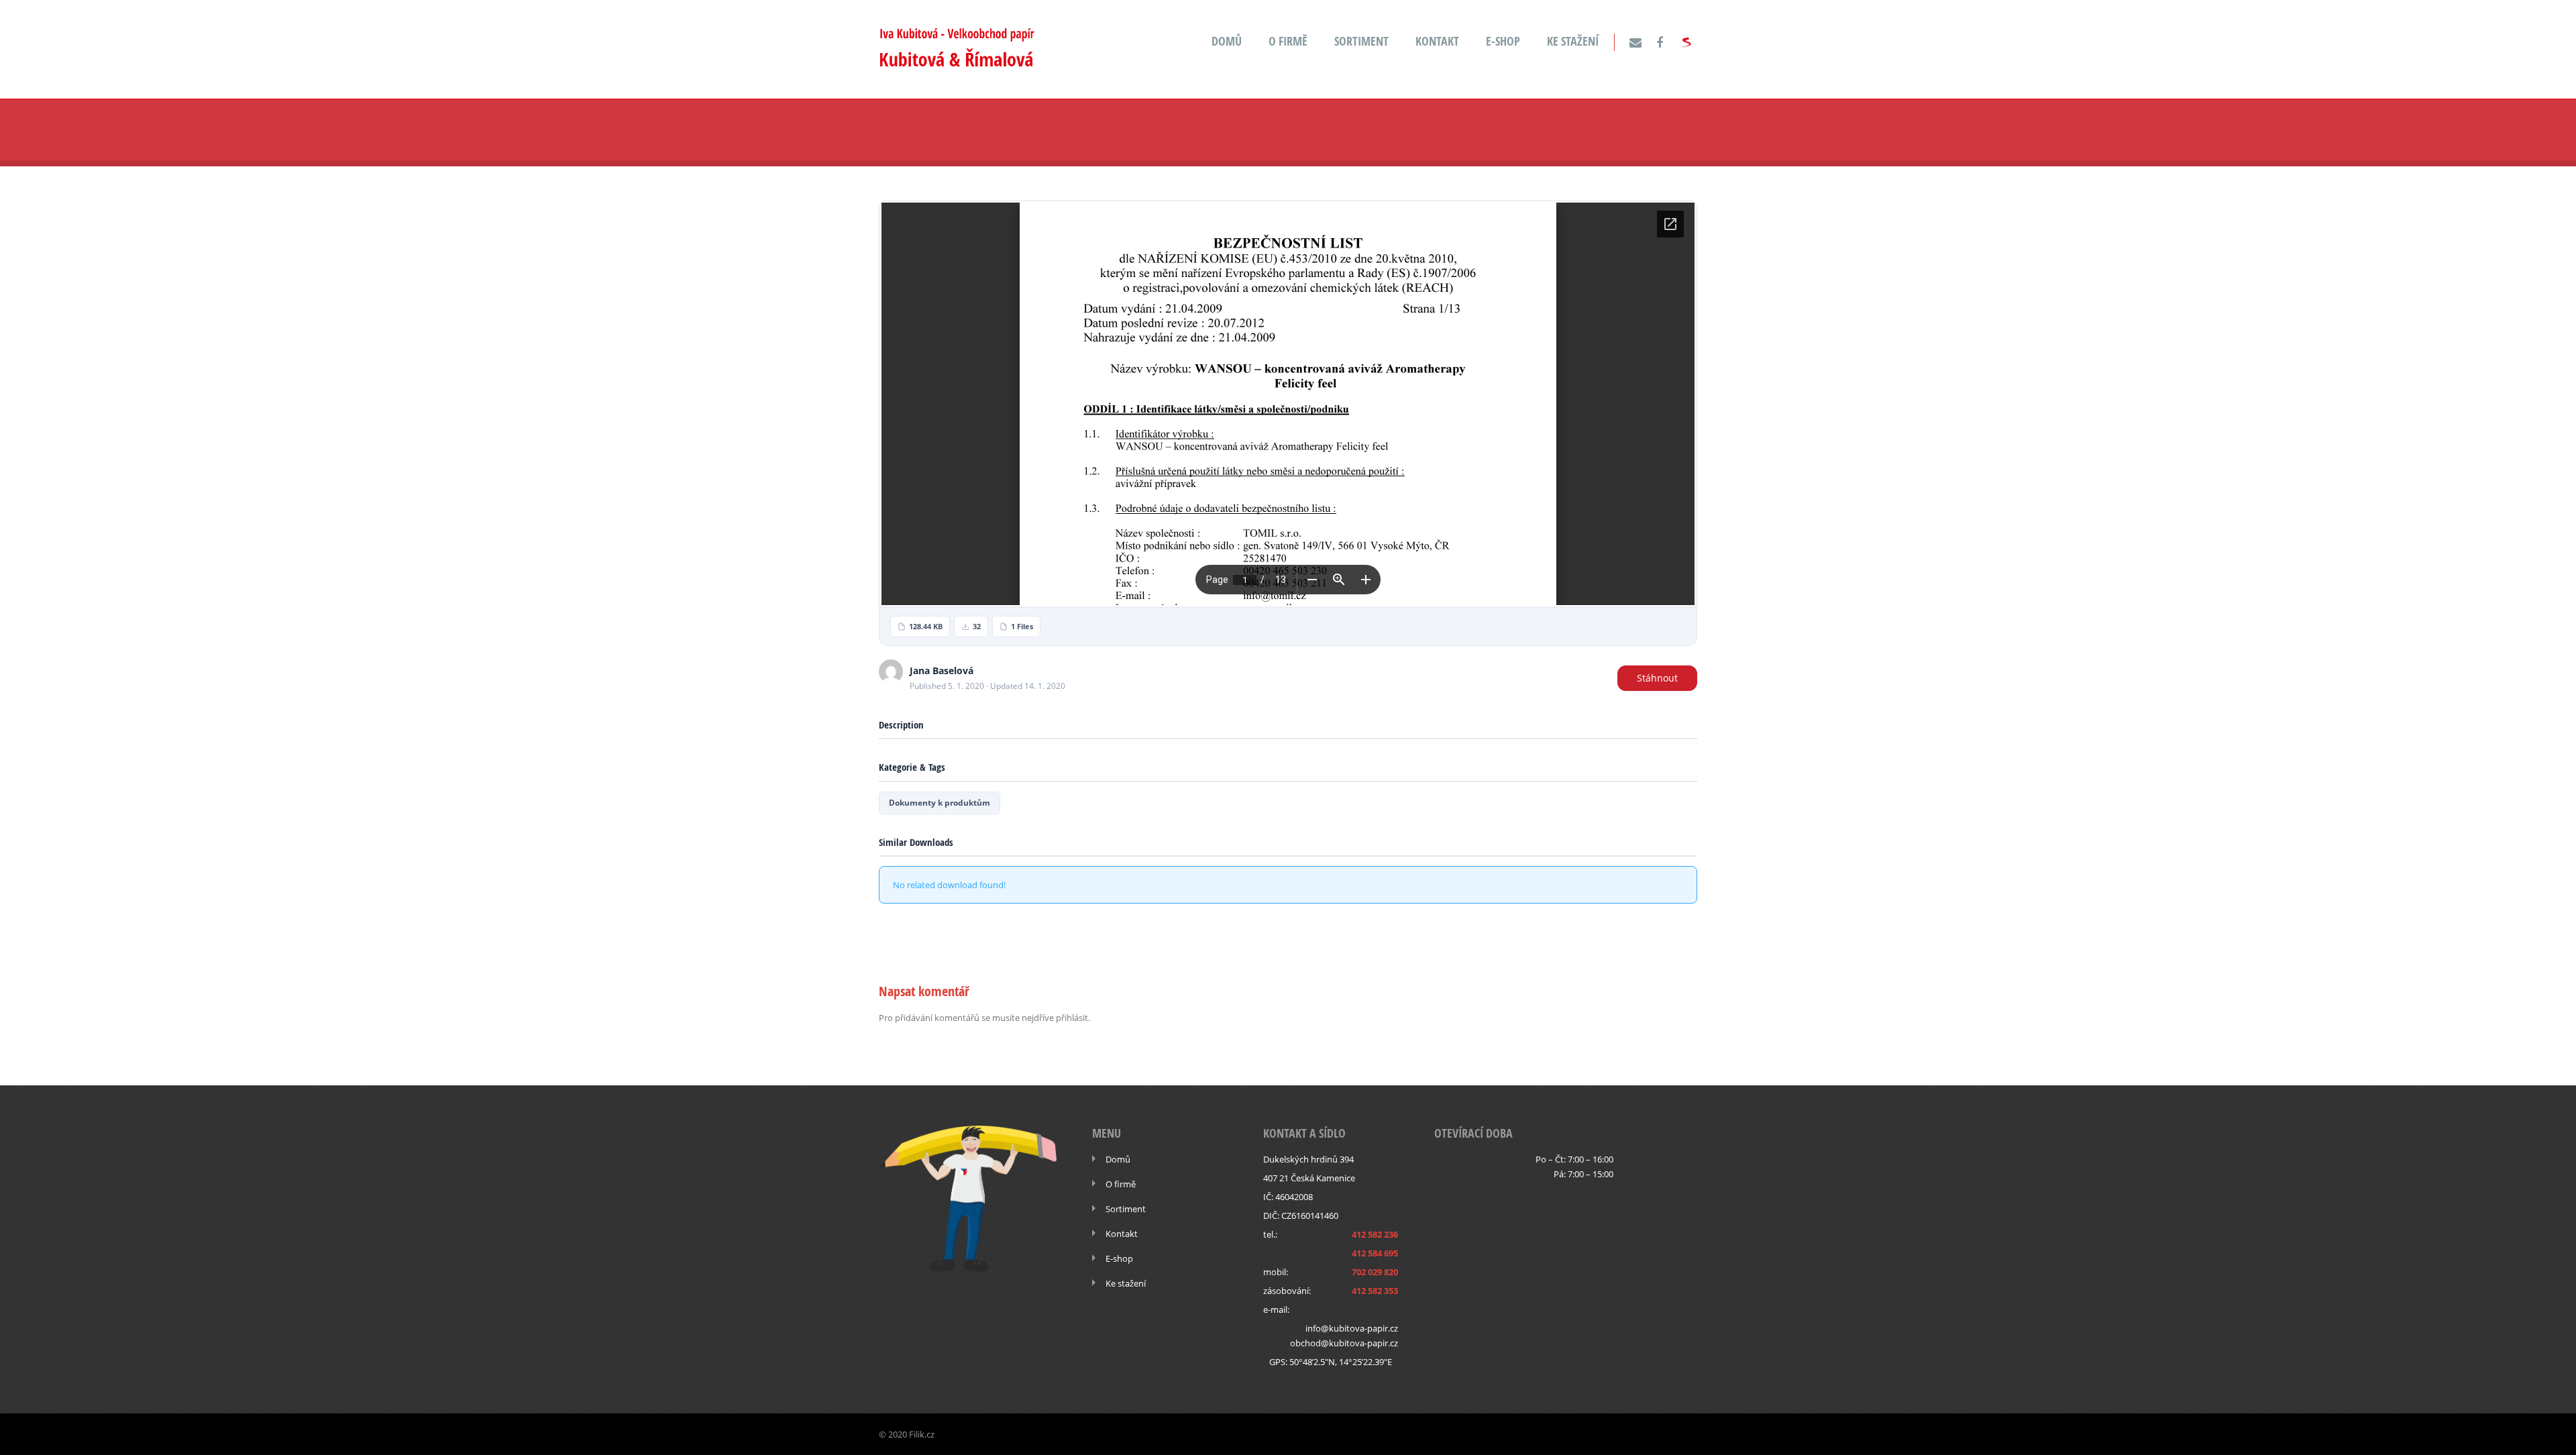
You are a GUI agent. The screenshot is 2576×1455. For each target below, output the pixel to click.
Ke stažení (1573, 41)
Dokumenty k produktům (940, 803)
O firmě (1288, 41)
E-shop (1503, 41)
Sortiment (1361, 41)
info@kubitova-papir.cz (1352, 1328)
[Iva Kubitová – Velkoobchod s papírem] (957, 63)
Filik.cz (922, 1434)
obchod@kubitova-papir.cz (1344, 1343)
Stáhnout (1657, 678)
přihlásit (1072, 1018)
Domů (1227, 41)
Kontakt (1437, 41)
